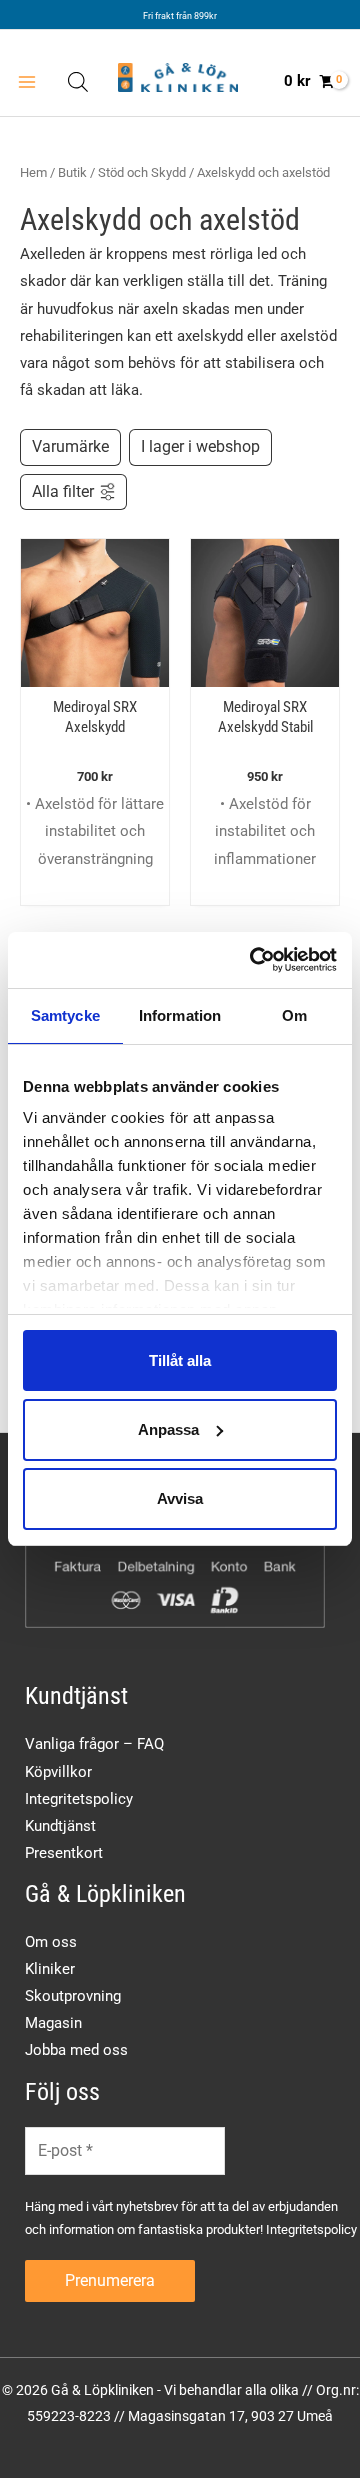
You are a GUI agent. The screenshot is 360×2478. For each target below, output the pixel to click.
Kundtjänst (60, 1826)
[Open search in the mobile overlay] (78, 82)
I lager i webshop (200, 446)
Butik (72, 172)
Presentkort (64, 1853)
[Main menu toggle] (27, 82)
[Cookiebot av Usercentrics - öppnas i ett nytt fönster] (254, 960)
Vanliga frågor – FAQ (94, 1744)
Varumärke (70, 446)
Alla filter (63, 491)
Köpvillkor (58, 1772)
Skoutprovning (73, 1996)
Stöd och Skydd (142, 172)
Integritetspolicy (79, 1799)
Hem (33, 172)
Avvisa (180, 1498)
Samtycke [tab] (65, 1014)
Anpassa (168, 1429)
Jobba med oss (76, 2050)
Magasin (53, 2023)
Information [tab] (180, 1014)
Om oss (51, 1942)
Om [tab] (294, 1014)
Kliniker (50, 1969)
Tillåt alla (180, 1359)
